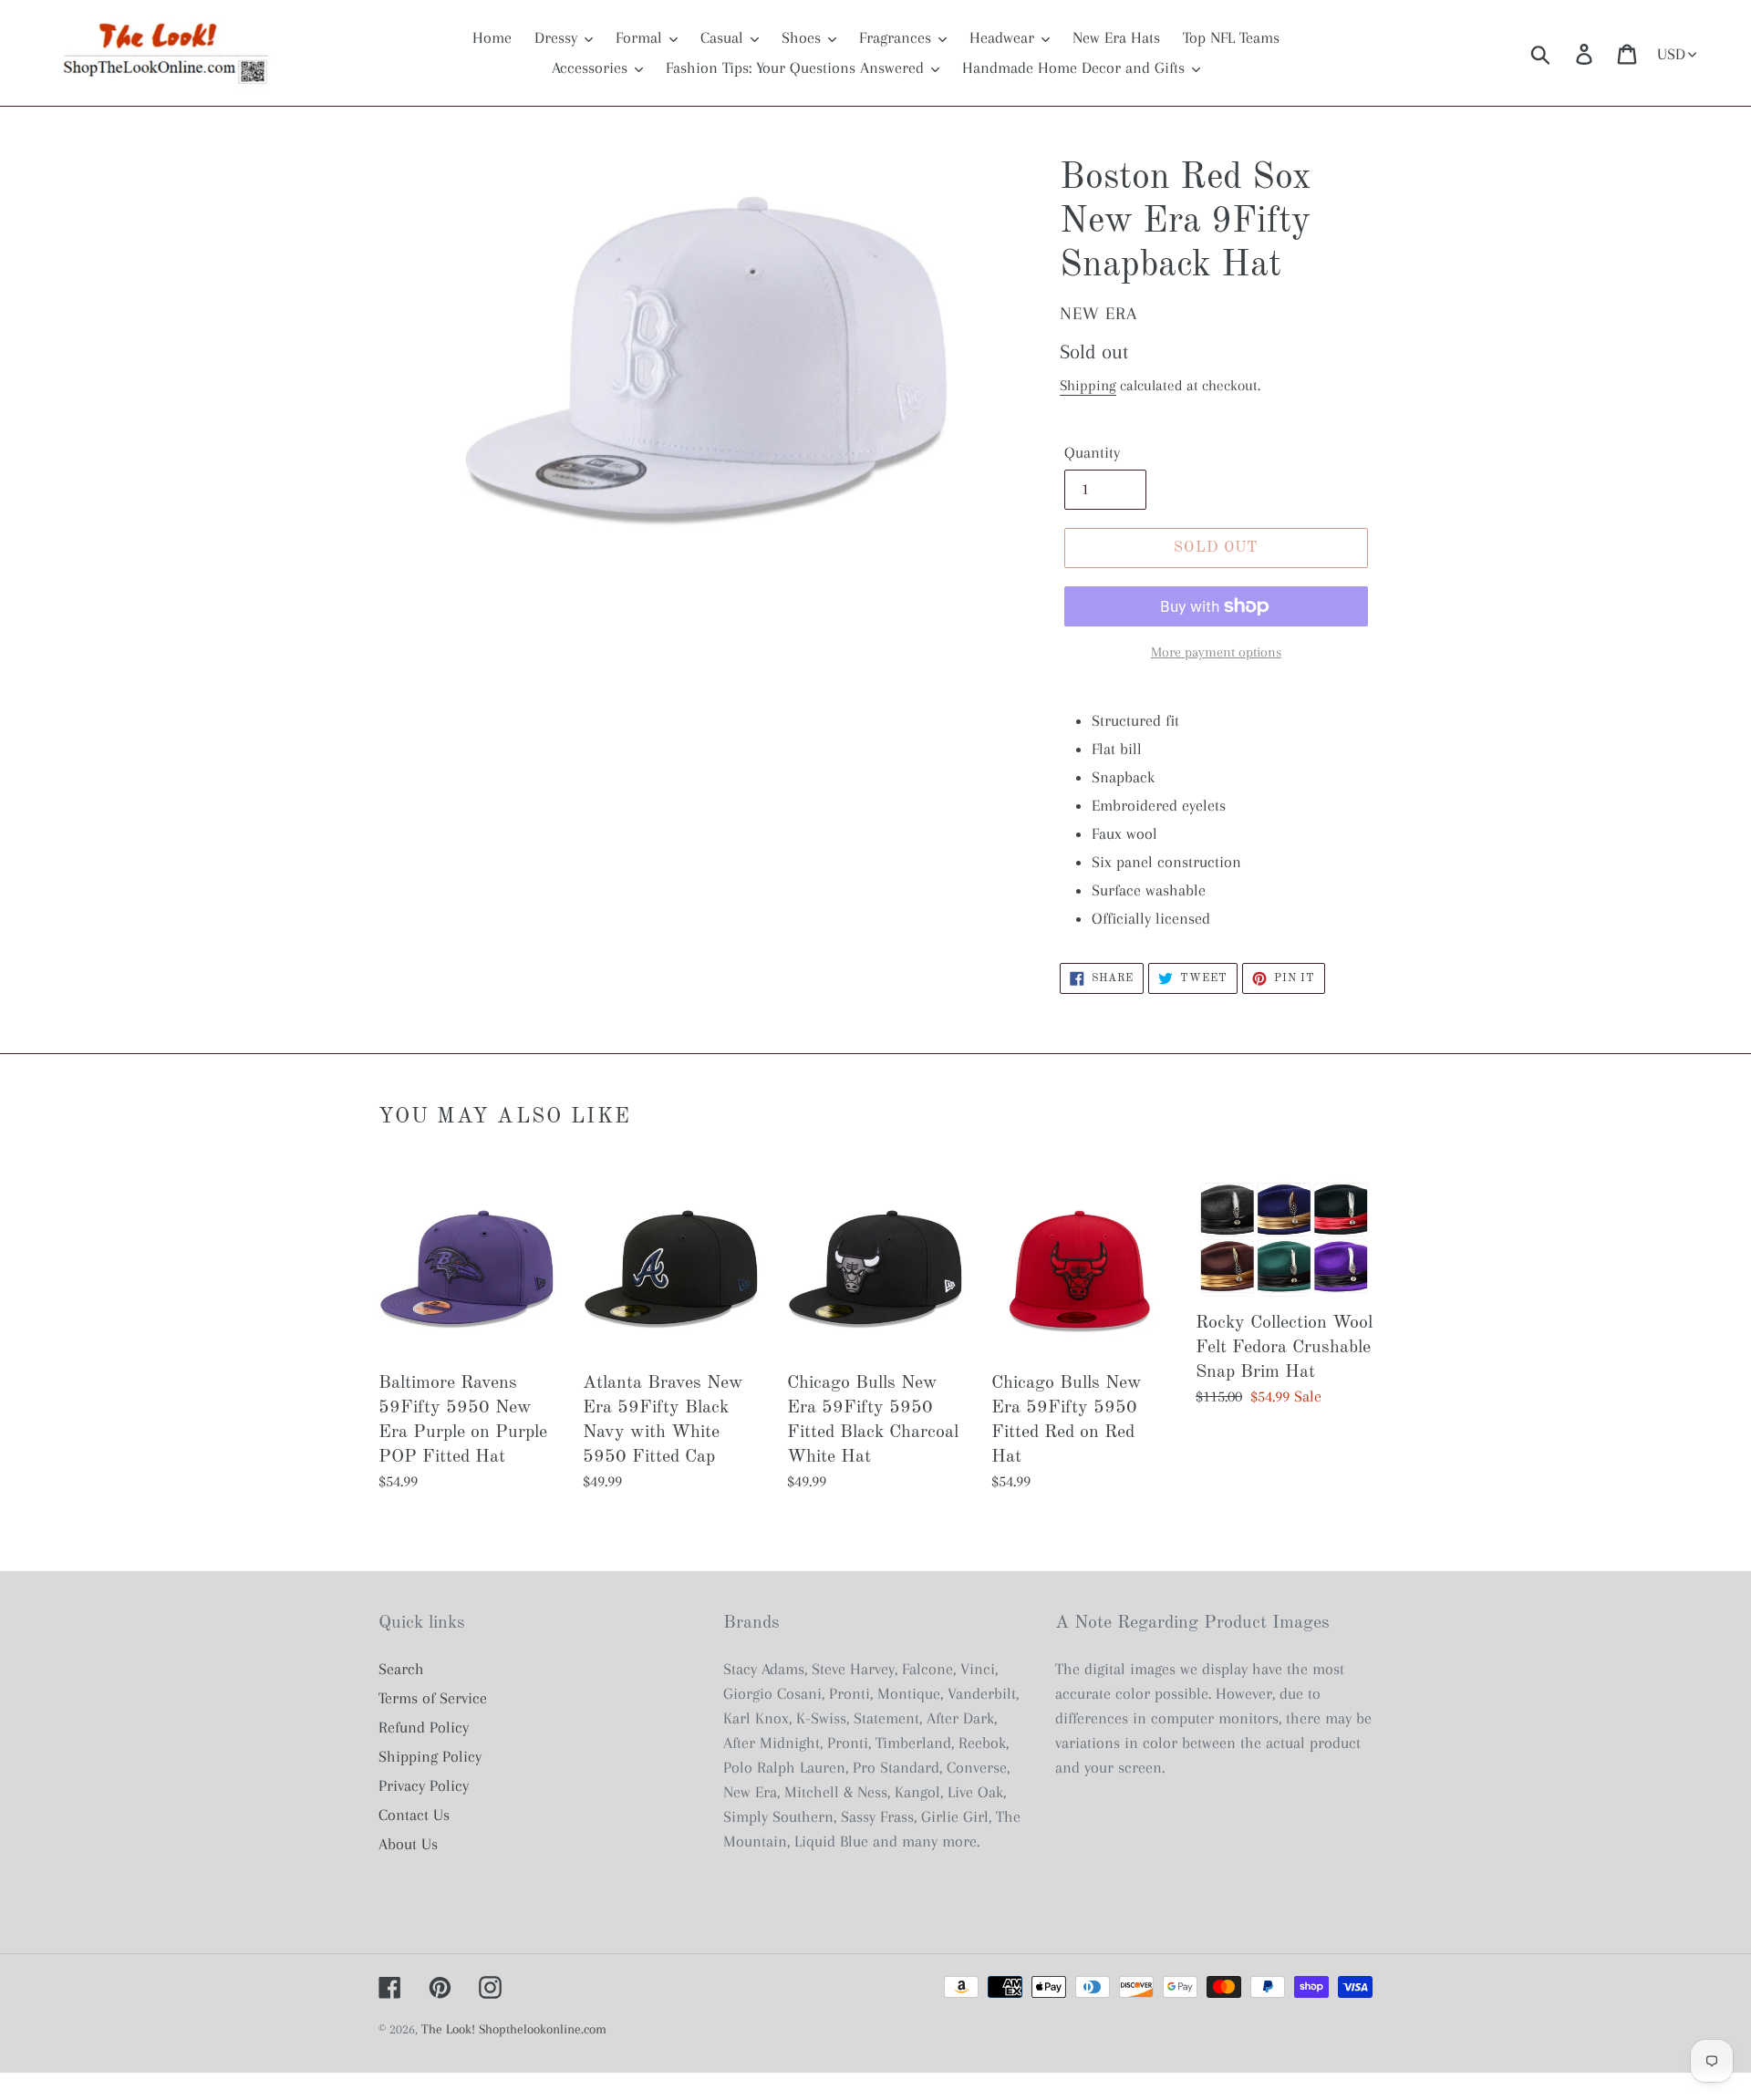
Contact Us (414, 1815)
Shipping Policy (430, 1756)
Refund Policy (424, 1727)
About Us (408, 1844)
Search (401, 1669)
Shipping (1088, 385)
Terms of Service (433, 1698)
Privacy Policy (424, 1785)
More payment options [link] (1216, 652)
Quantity (1092, 452)
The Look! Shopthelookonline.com (514, 2029)
